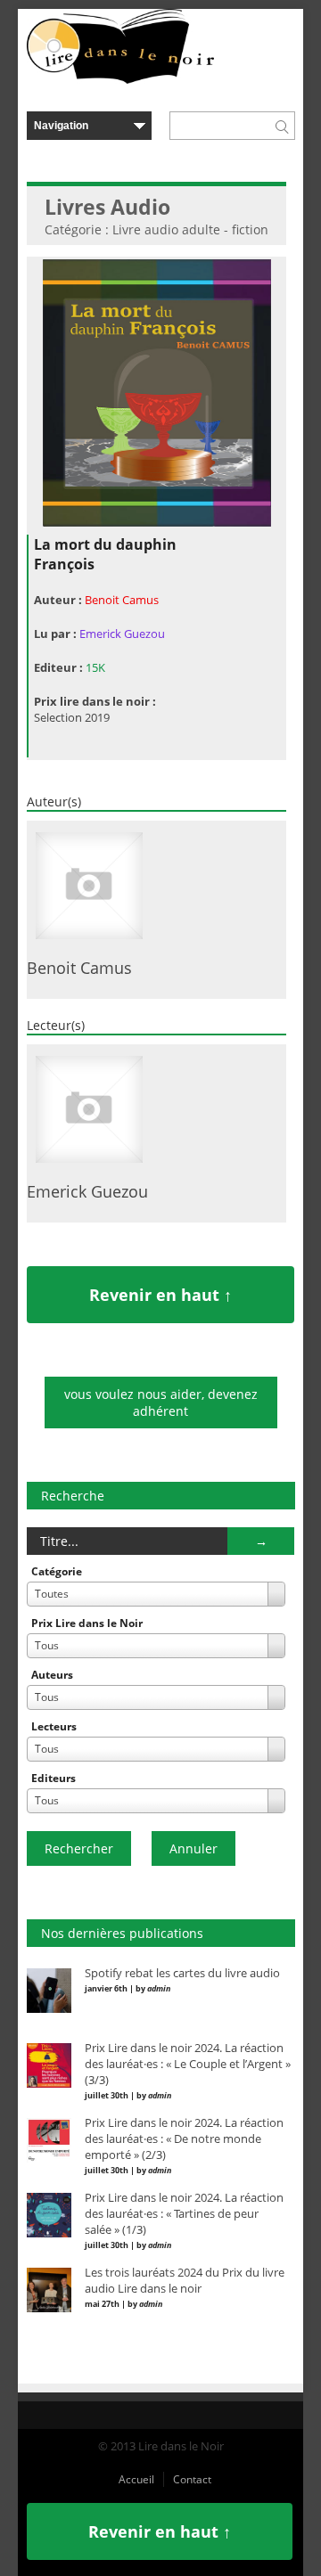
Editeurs (53, 1778)
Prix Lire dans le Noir (87, 1623)
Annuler (193, 1848)
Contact (192, 2479)
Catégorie (57, 1571)
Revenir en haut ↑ (160, 1295)
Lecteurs (54, 1726)
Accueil (136, 2479)
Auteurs (52, 1675)
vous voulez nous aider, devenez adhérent (161, 1402)
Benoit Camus (122, 600)
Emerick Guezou (122, 634)
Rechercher (79, 1848)
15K (95, 667)
